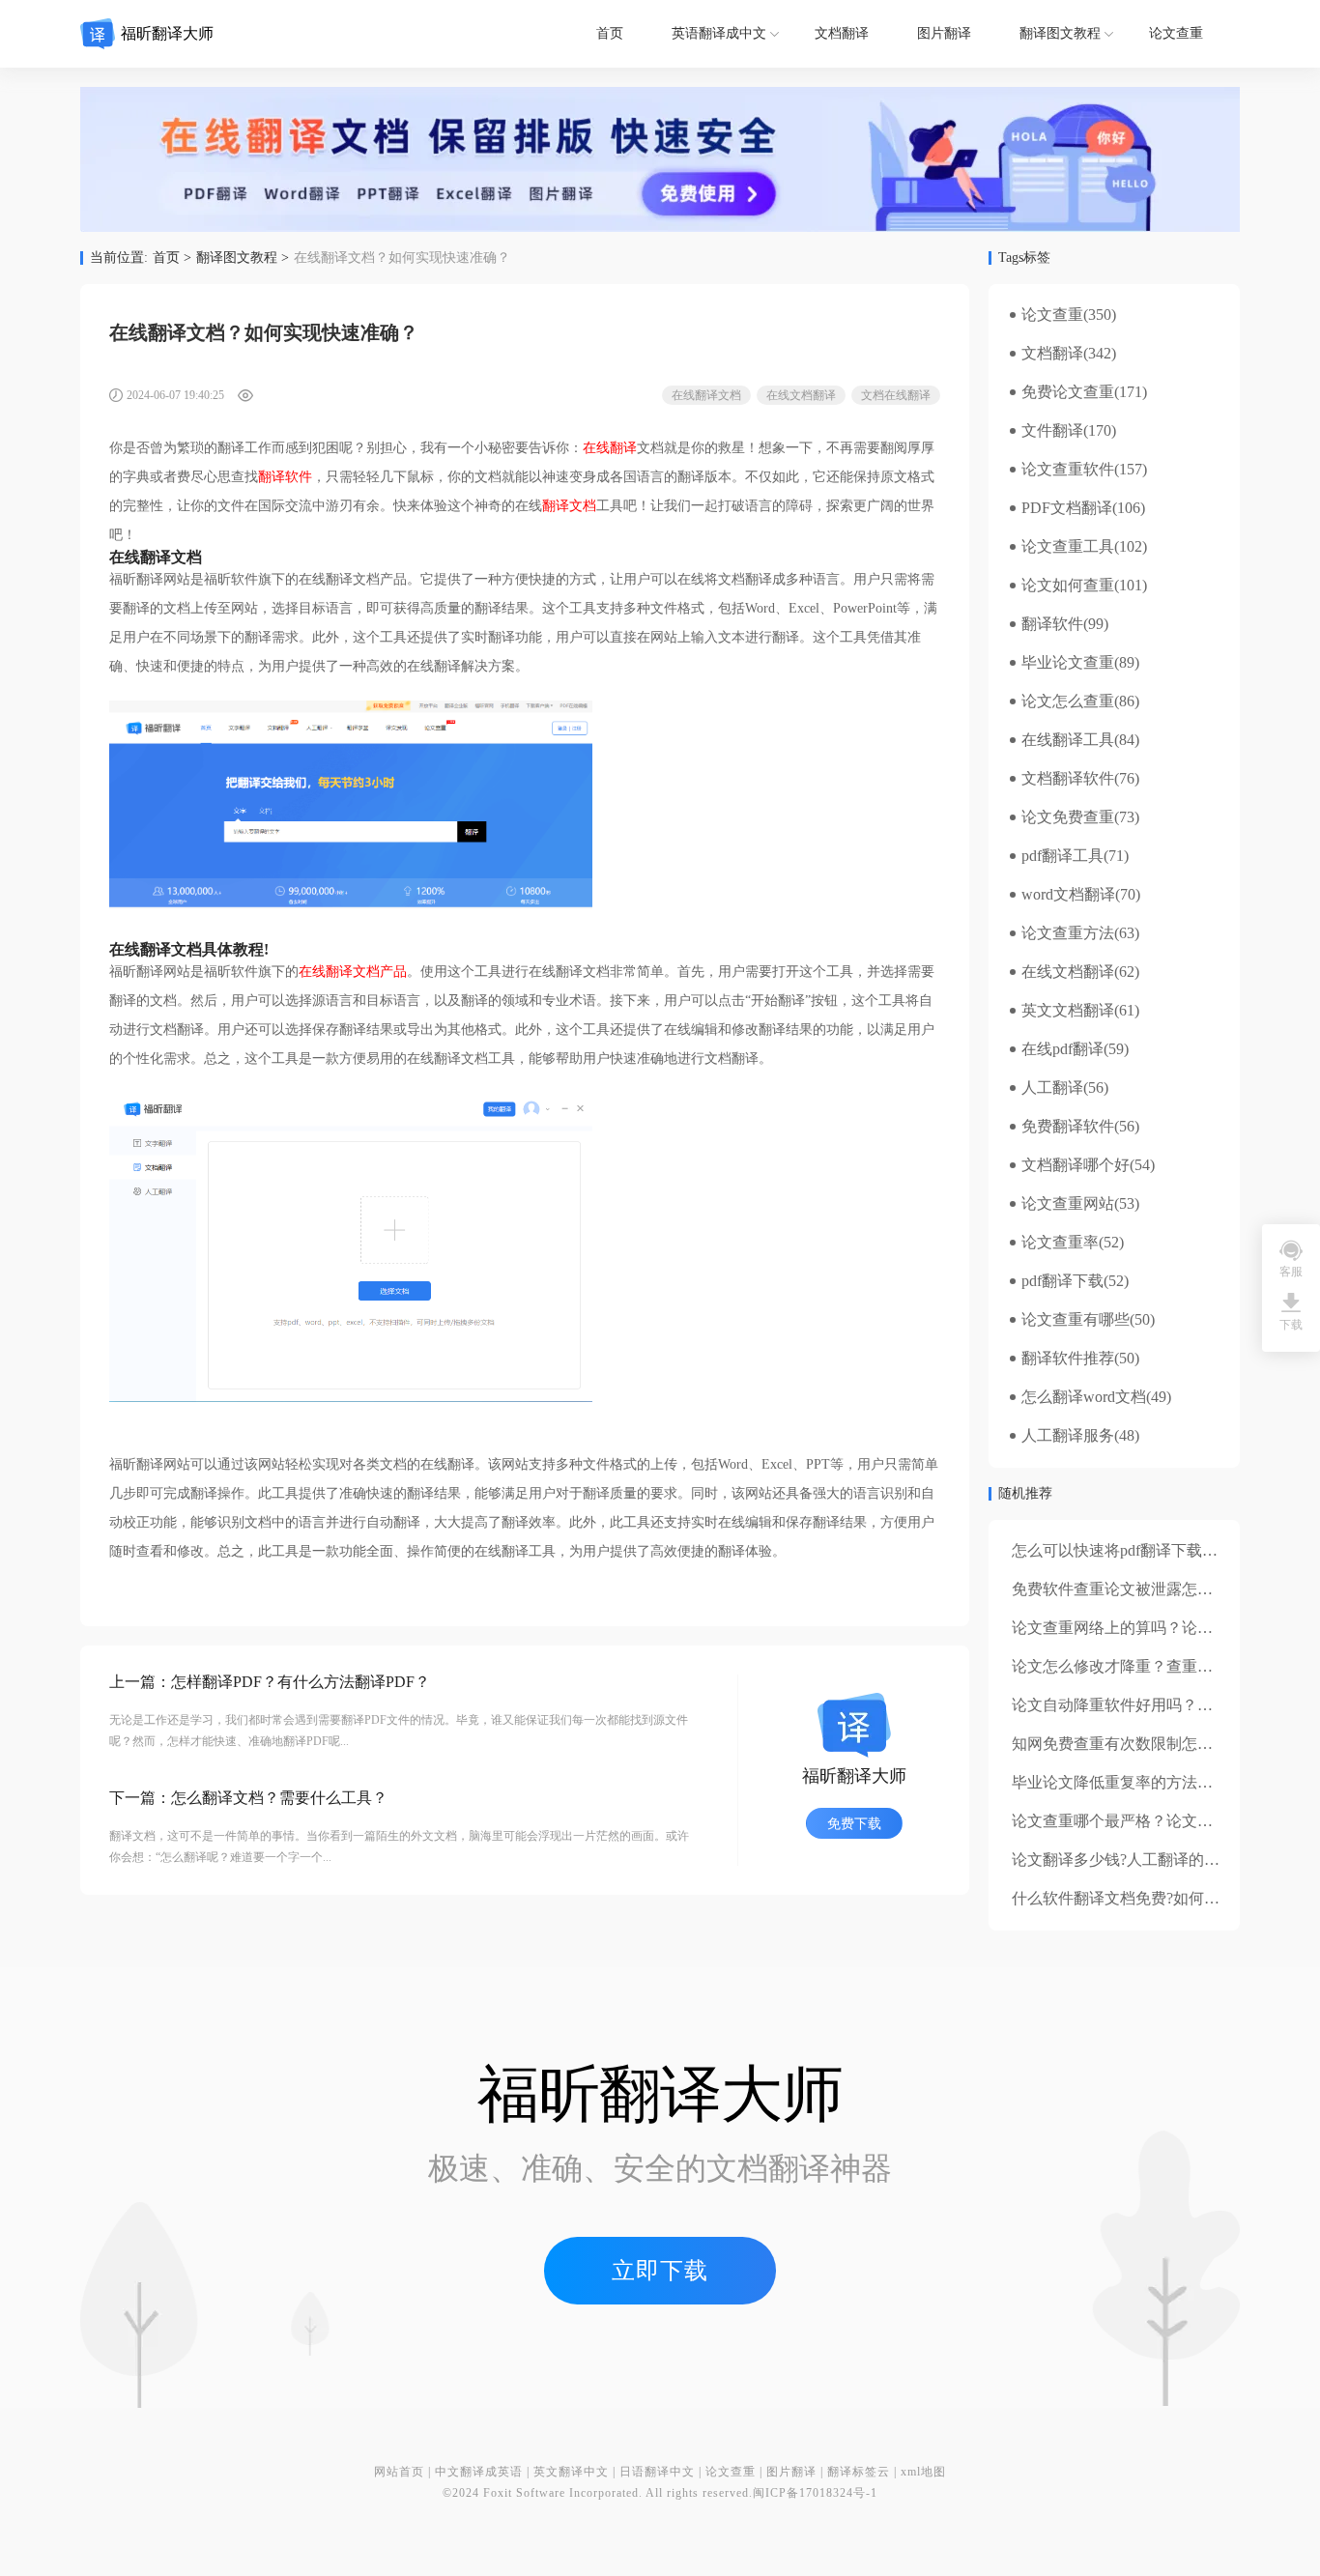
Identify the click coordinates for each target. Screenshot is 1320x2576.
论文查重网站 (1068, 1204)
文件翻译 (1052, 431)
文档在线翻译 (896, 395)
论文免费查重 (1068, 817)
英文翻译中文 (571, 2472)
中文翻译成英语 (479, 2472)
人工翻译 (1052, 1088)
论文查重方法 (1068, 933)
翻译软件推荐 (1068, 1359)
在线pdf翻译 (1062, 1049)
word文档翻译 (1068, 895)
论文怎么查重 (1068, 701)
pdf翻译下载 (1062, 1281)
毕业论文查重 (1068, 663)
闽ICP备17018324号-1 (815, 2493)
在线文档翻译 (801, 395)
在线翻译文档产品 (353, 972)
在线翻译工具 (1068, 740)
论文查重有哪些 (1076, 1320)
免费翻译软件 (1068, 1127)
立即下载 (660, 2271)
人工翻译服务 (1068, 1436)
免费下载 (854, 1824)
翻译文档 (569, 506)
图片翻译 (944, 33)
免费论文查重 (1068, 392)
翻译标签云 (859, 2472)
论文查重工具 (1068, 547)
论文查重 (1176, 33)
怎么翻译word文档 (1084, 1397)
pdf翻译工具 (1062, 856)
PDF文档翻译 (1067, 508)
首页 (610, 33)
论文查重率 (1060, 1243)
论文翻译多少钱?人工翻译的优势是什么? (1150, 1860)
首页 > (172, 258)
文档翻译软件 (1068, 779)
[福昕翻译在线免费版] (660, 159)
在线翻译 (610, 448)
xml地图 (923, 2472)
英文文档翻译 (1068, 1011)
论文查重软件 (1068, 470)
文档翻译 (842, 33)
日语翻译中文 (657, 2472)
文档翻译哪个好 (1076, 1165)
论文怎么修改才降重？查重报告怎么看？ (1151, 1666)
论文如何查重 (1068, 586)
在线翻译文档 (706, 395)
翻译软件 (285, 477)
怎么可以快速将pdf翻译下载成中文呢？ (1146, 1550)
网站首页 (399, 2472)
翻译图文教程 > (243, 258)
